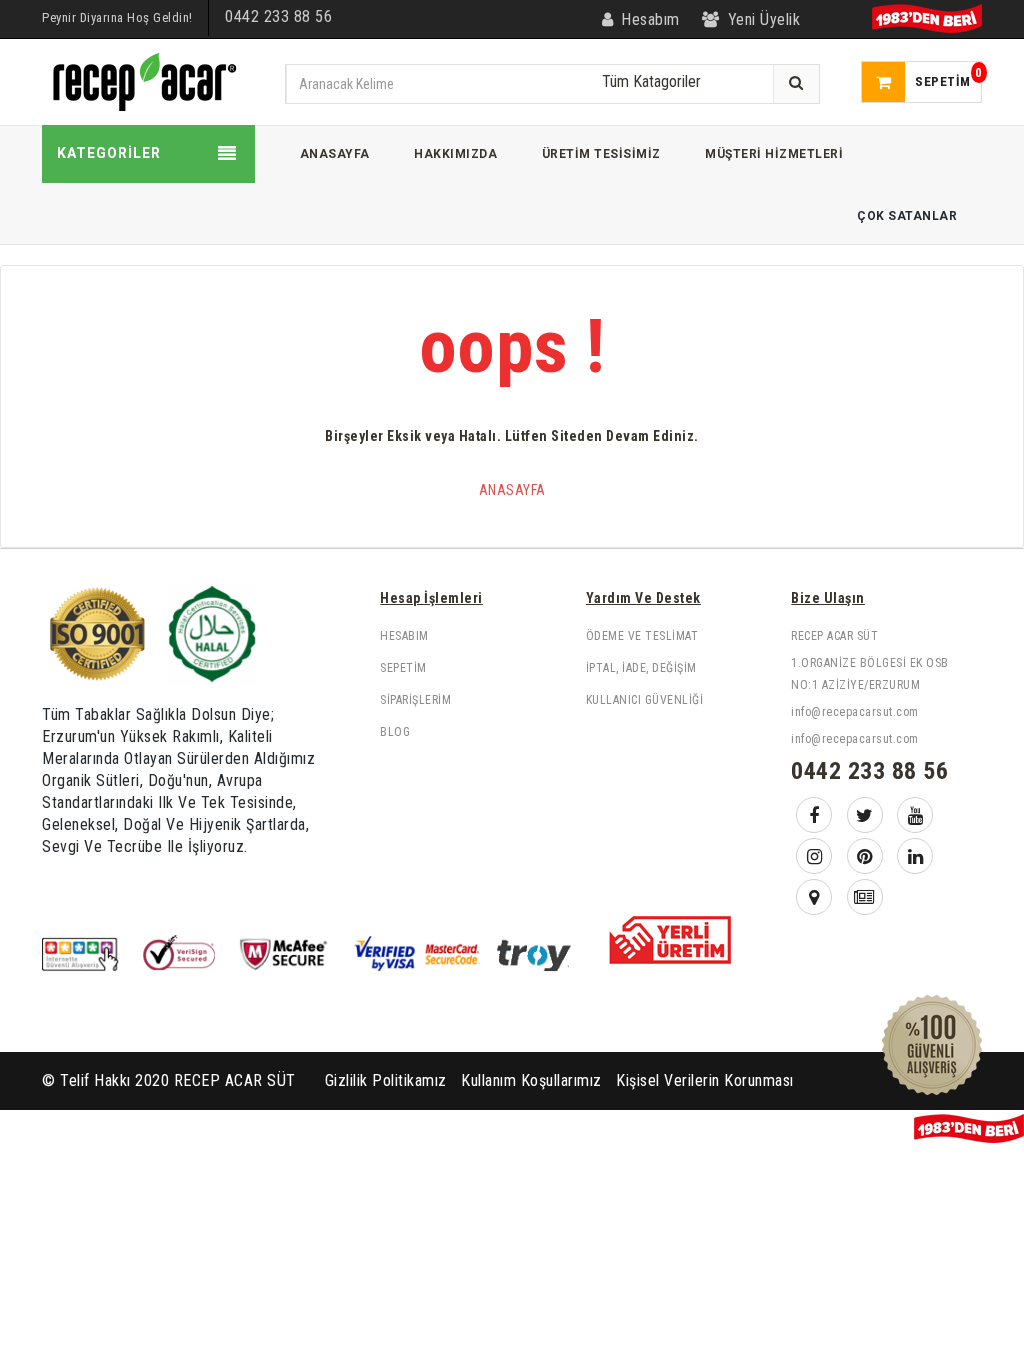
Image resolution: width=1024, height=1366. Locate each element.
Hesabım (404, 636)
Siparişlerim (415, 700)
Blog (395, 732)
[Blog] (865, 897)
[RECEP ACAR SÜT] (142, 80)
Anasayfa (512, 490)
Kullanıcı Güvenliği (645, 700)
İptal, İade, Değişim (641, 668)
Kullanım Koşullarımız (531, 1080)
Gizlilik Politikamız (386, 1080)
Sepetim (403, 668)
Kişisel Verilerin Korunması (705, 1080)
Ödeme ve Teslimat (642, 636)
